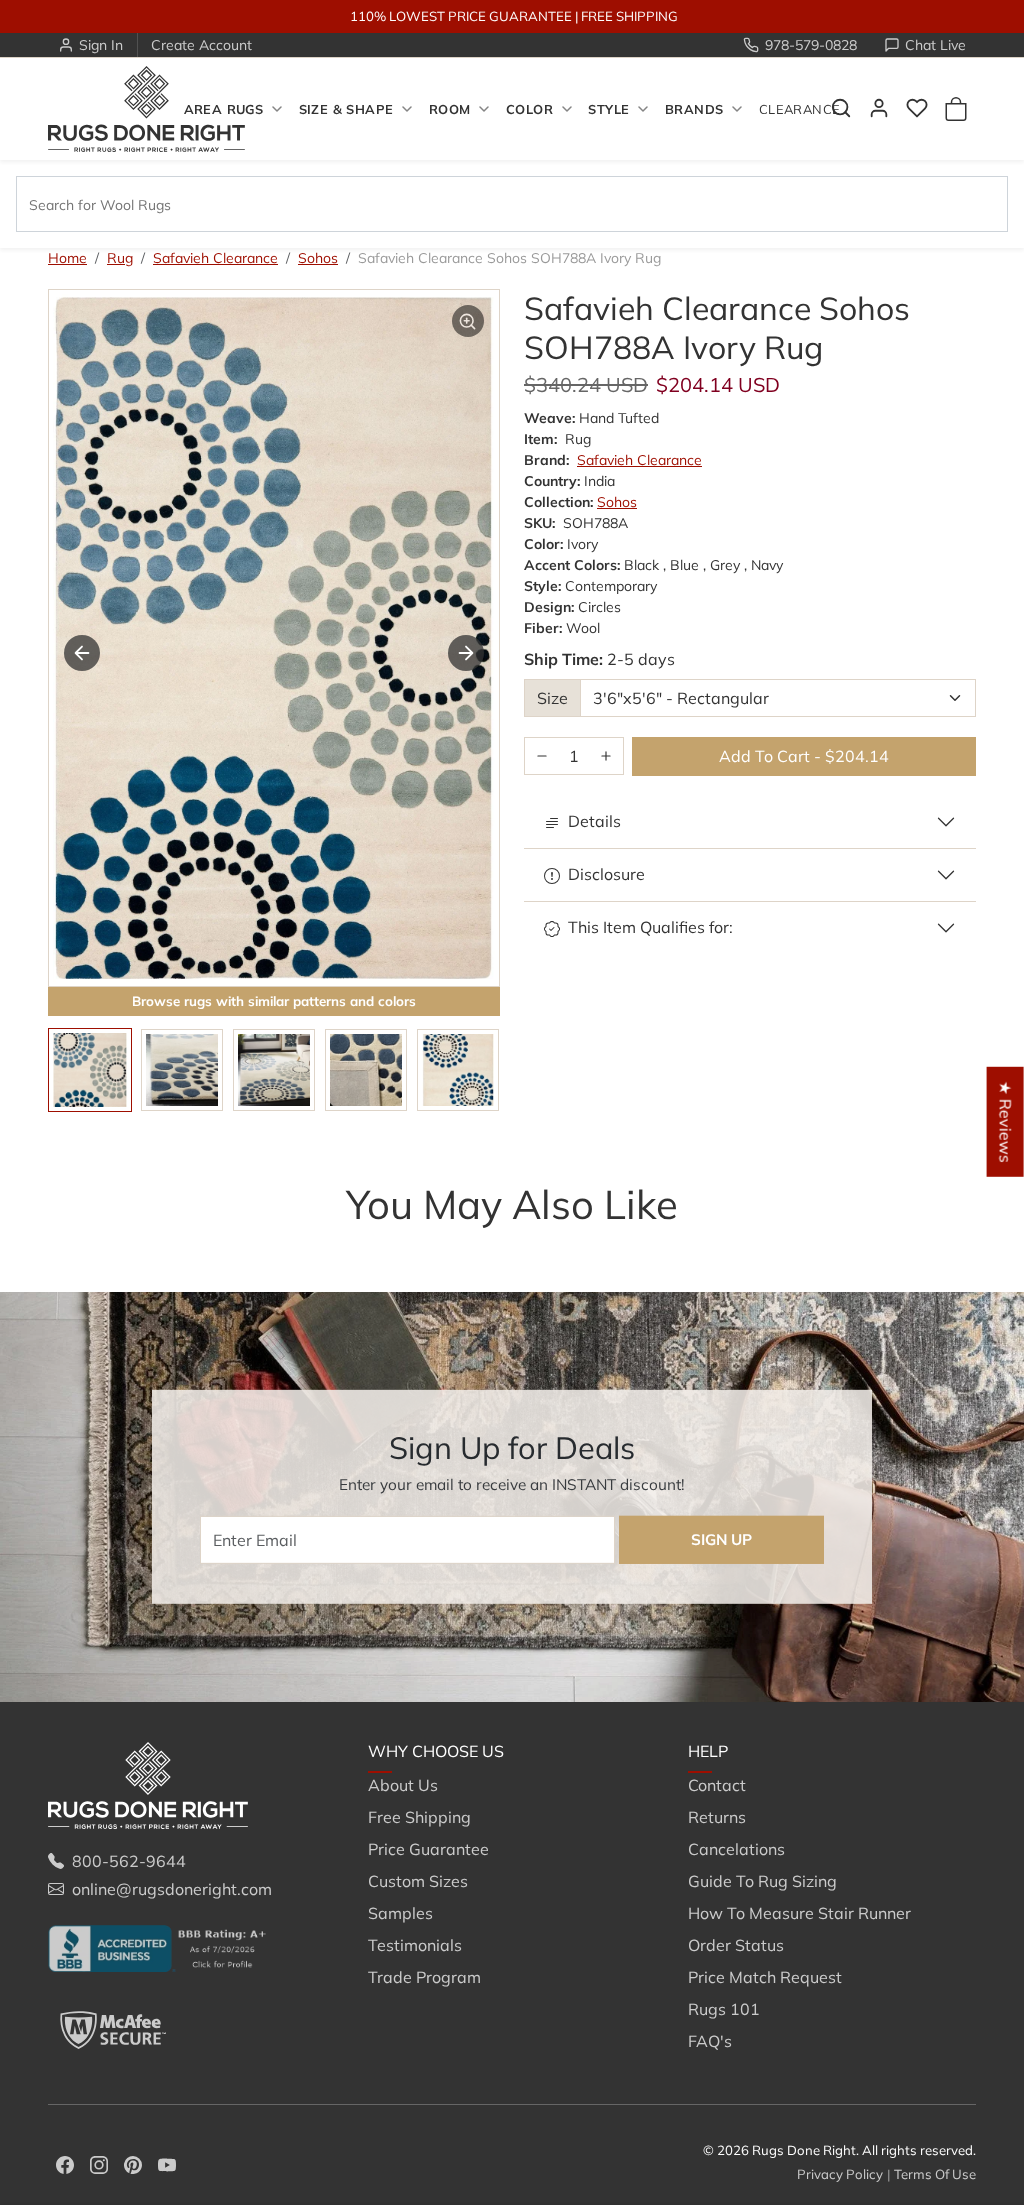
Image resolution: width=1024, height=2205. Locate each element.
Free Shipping (419, 1817)
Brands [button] (694, 109)
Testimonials (415, 1945)
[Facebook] (65, 2163)
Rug (120, 258)
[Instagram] (99, 2163)
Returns (717, 1817)
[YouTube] (167, 2163)
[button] (917, 108)
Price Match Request (765, 1977)
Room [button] (450, 109)
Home (67, 258)
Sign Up (721, 1539)
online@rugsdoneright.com (172, 1889)
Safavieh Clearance (215, 258)
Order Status (736, 1945)
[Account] (879, 108)
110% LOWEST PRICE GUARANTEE (461, 16)
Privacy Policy (840, 2174)
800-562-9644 (129, 1861)
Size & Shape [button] (346, 109)
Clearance (799, 109)
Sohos (318, 258)
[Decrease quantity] (542, 756)
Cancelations (736, 1849)
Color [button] (529, 109)
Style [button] (608, 109)
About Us (403, 1785)
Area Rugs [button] (223, 109)
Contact (717, 1785)
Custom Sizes (418, 1881)
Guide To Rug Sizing (762, 1881)
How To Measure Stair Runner (799, 1913)
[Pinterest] (133, 2163)
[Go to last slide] (82, 653)
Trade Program (424, 1977)
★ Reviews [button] (1006, 1121)
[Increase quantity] (606, 756)
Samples (400, 1913)
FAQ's (710, 2041)
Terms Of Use (935, 2174)
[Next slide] (466, 653)
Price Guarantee (428, 1849)
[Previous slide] (78, 1244)
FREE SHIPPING (629, 16)
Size (552, 698)
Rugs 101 (724, 2009)
